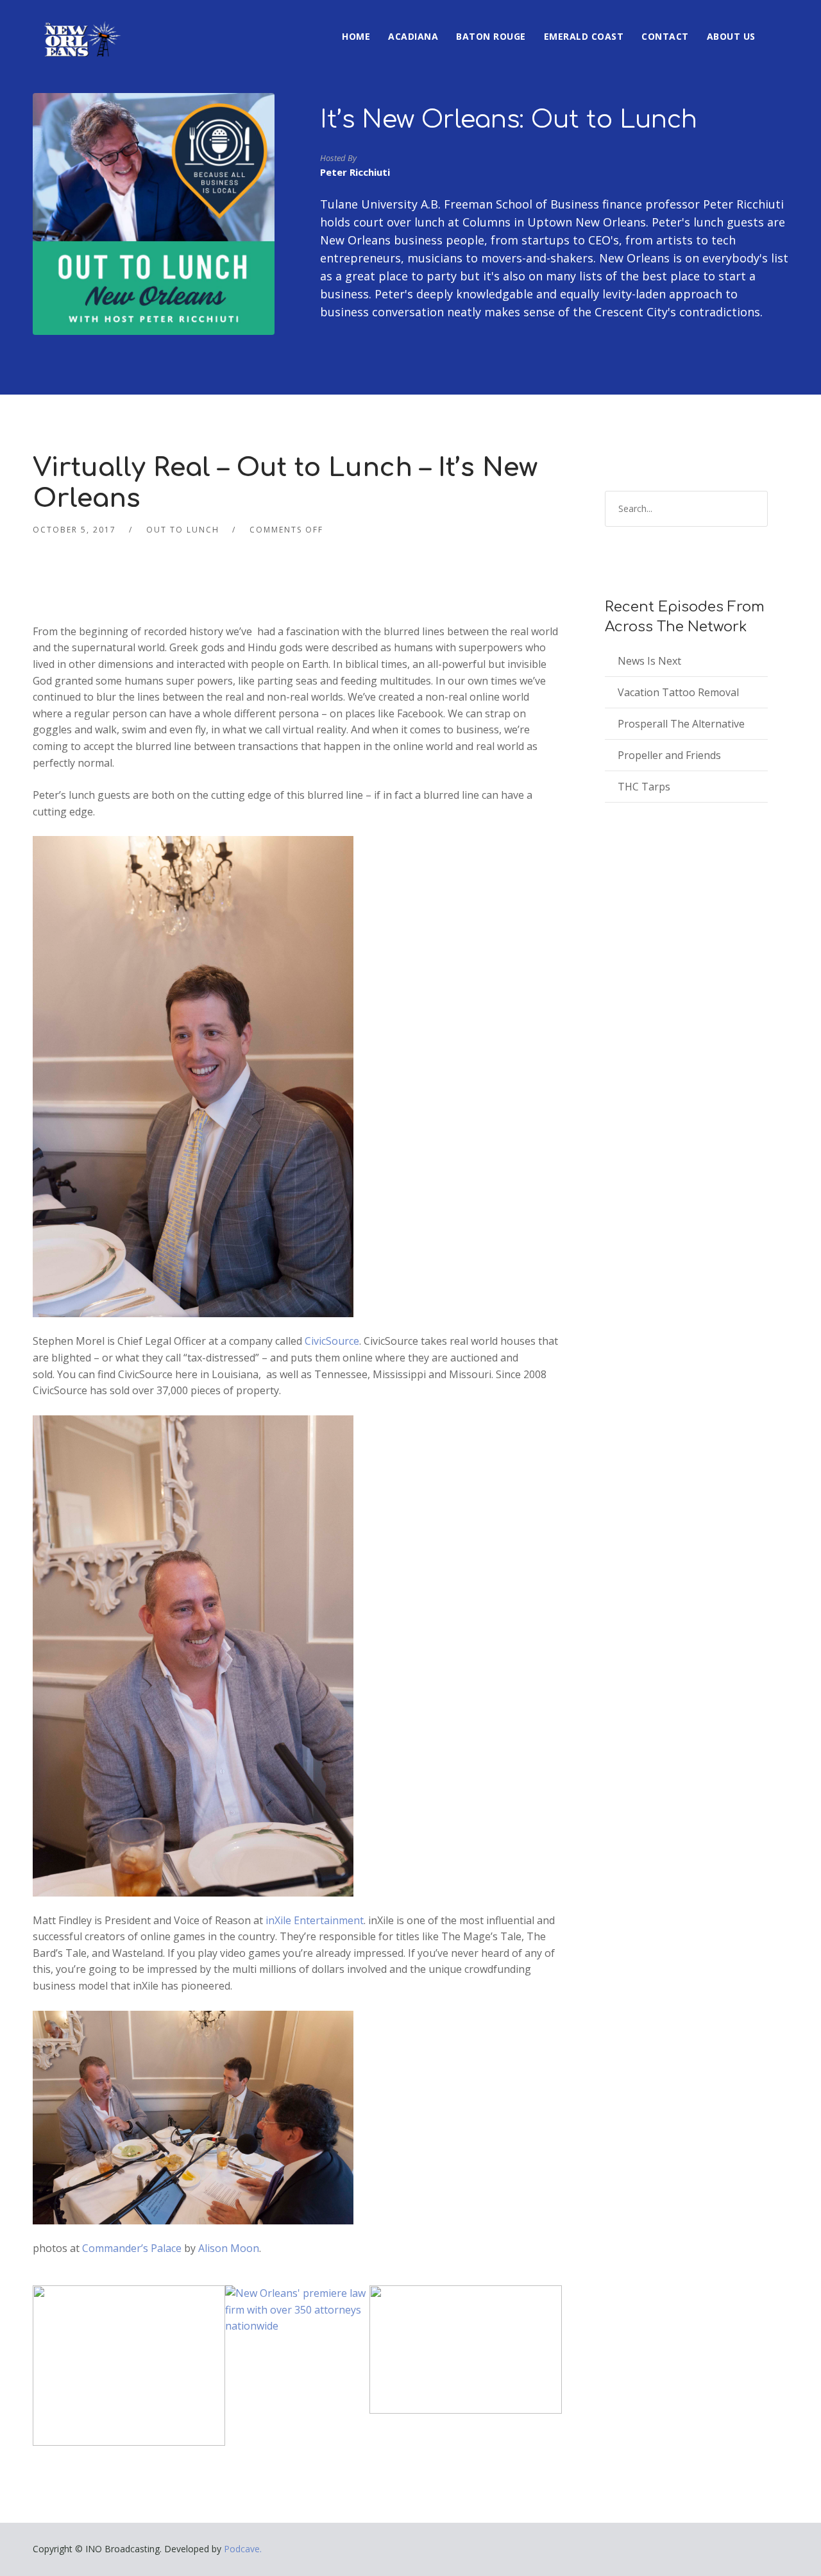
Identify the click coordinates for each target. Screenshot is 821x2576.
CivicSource (332, 1341)
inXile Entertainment (313, 1920)
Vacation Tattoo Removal (678, 692)
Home (356, 36)
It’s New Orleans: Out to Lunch (509, 120)
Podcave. (243, 2549)
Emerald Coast (584, 36)
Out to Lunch (183, 530)
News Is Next (649, 661)
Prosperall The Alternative (681, 724)
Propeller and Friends (669, 755)
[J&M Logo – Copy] (466, 2349)
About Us (731, 36)
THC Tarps (644, 787)
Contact (665, 36)
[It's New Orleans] (81, 28)
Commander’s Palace (132, 2248)
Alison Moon (229, 2248)
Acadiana (413, 36)
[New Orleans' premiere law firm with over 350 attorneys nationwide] (297, 2309)
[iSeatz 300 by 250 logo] (129, 2365)
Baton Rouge (491, 36)
